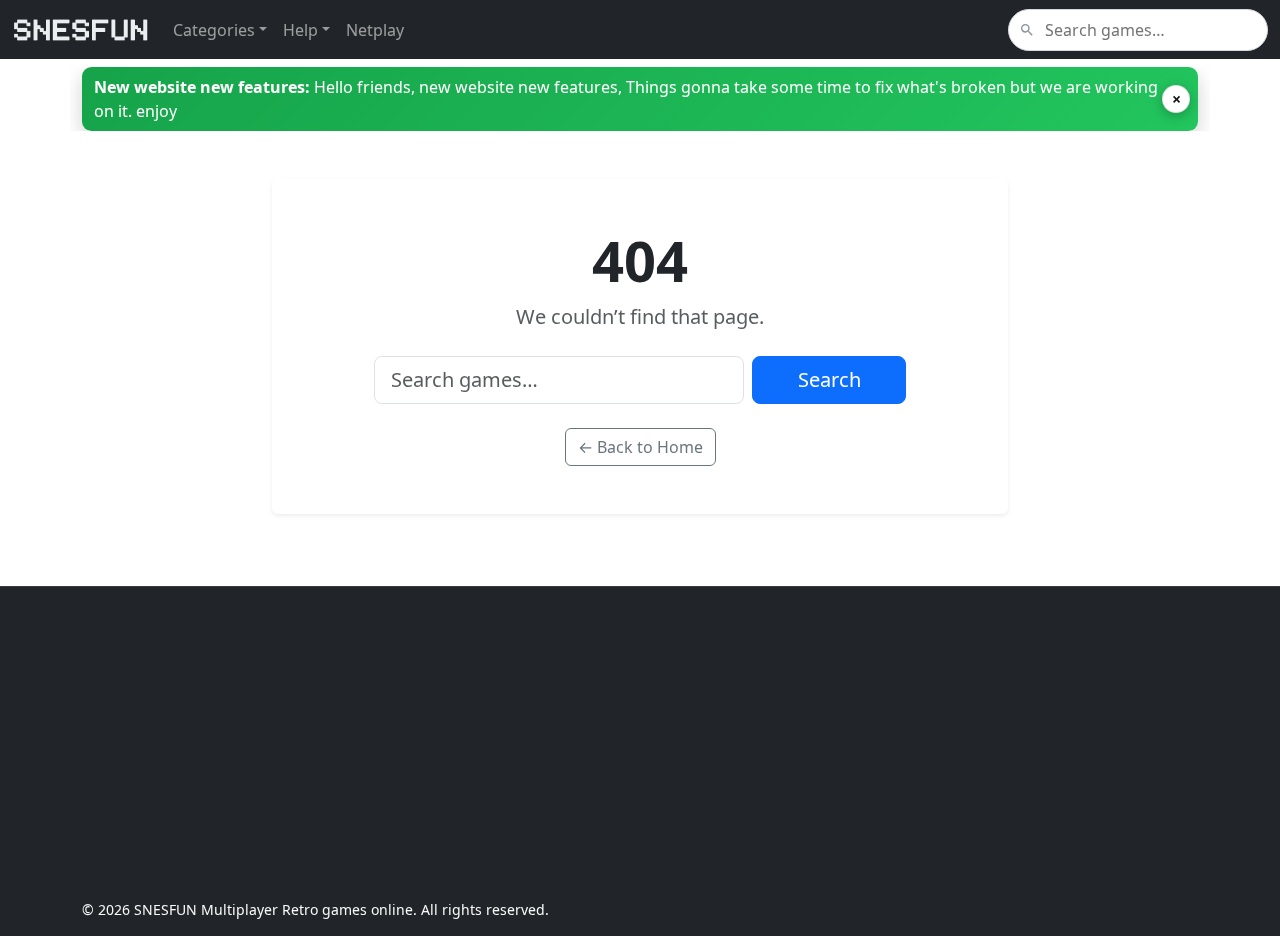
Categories (214, 30)
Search (829, 379)
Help (300, 30)
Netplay (375, 30)
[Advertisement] (640, 743)
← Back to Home (640, 447)
